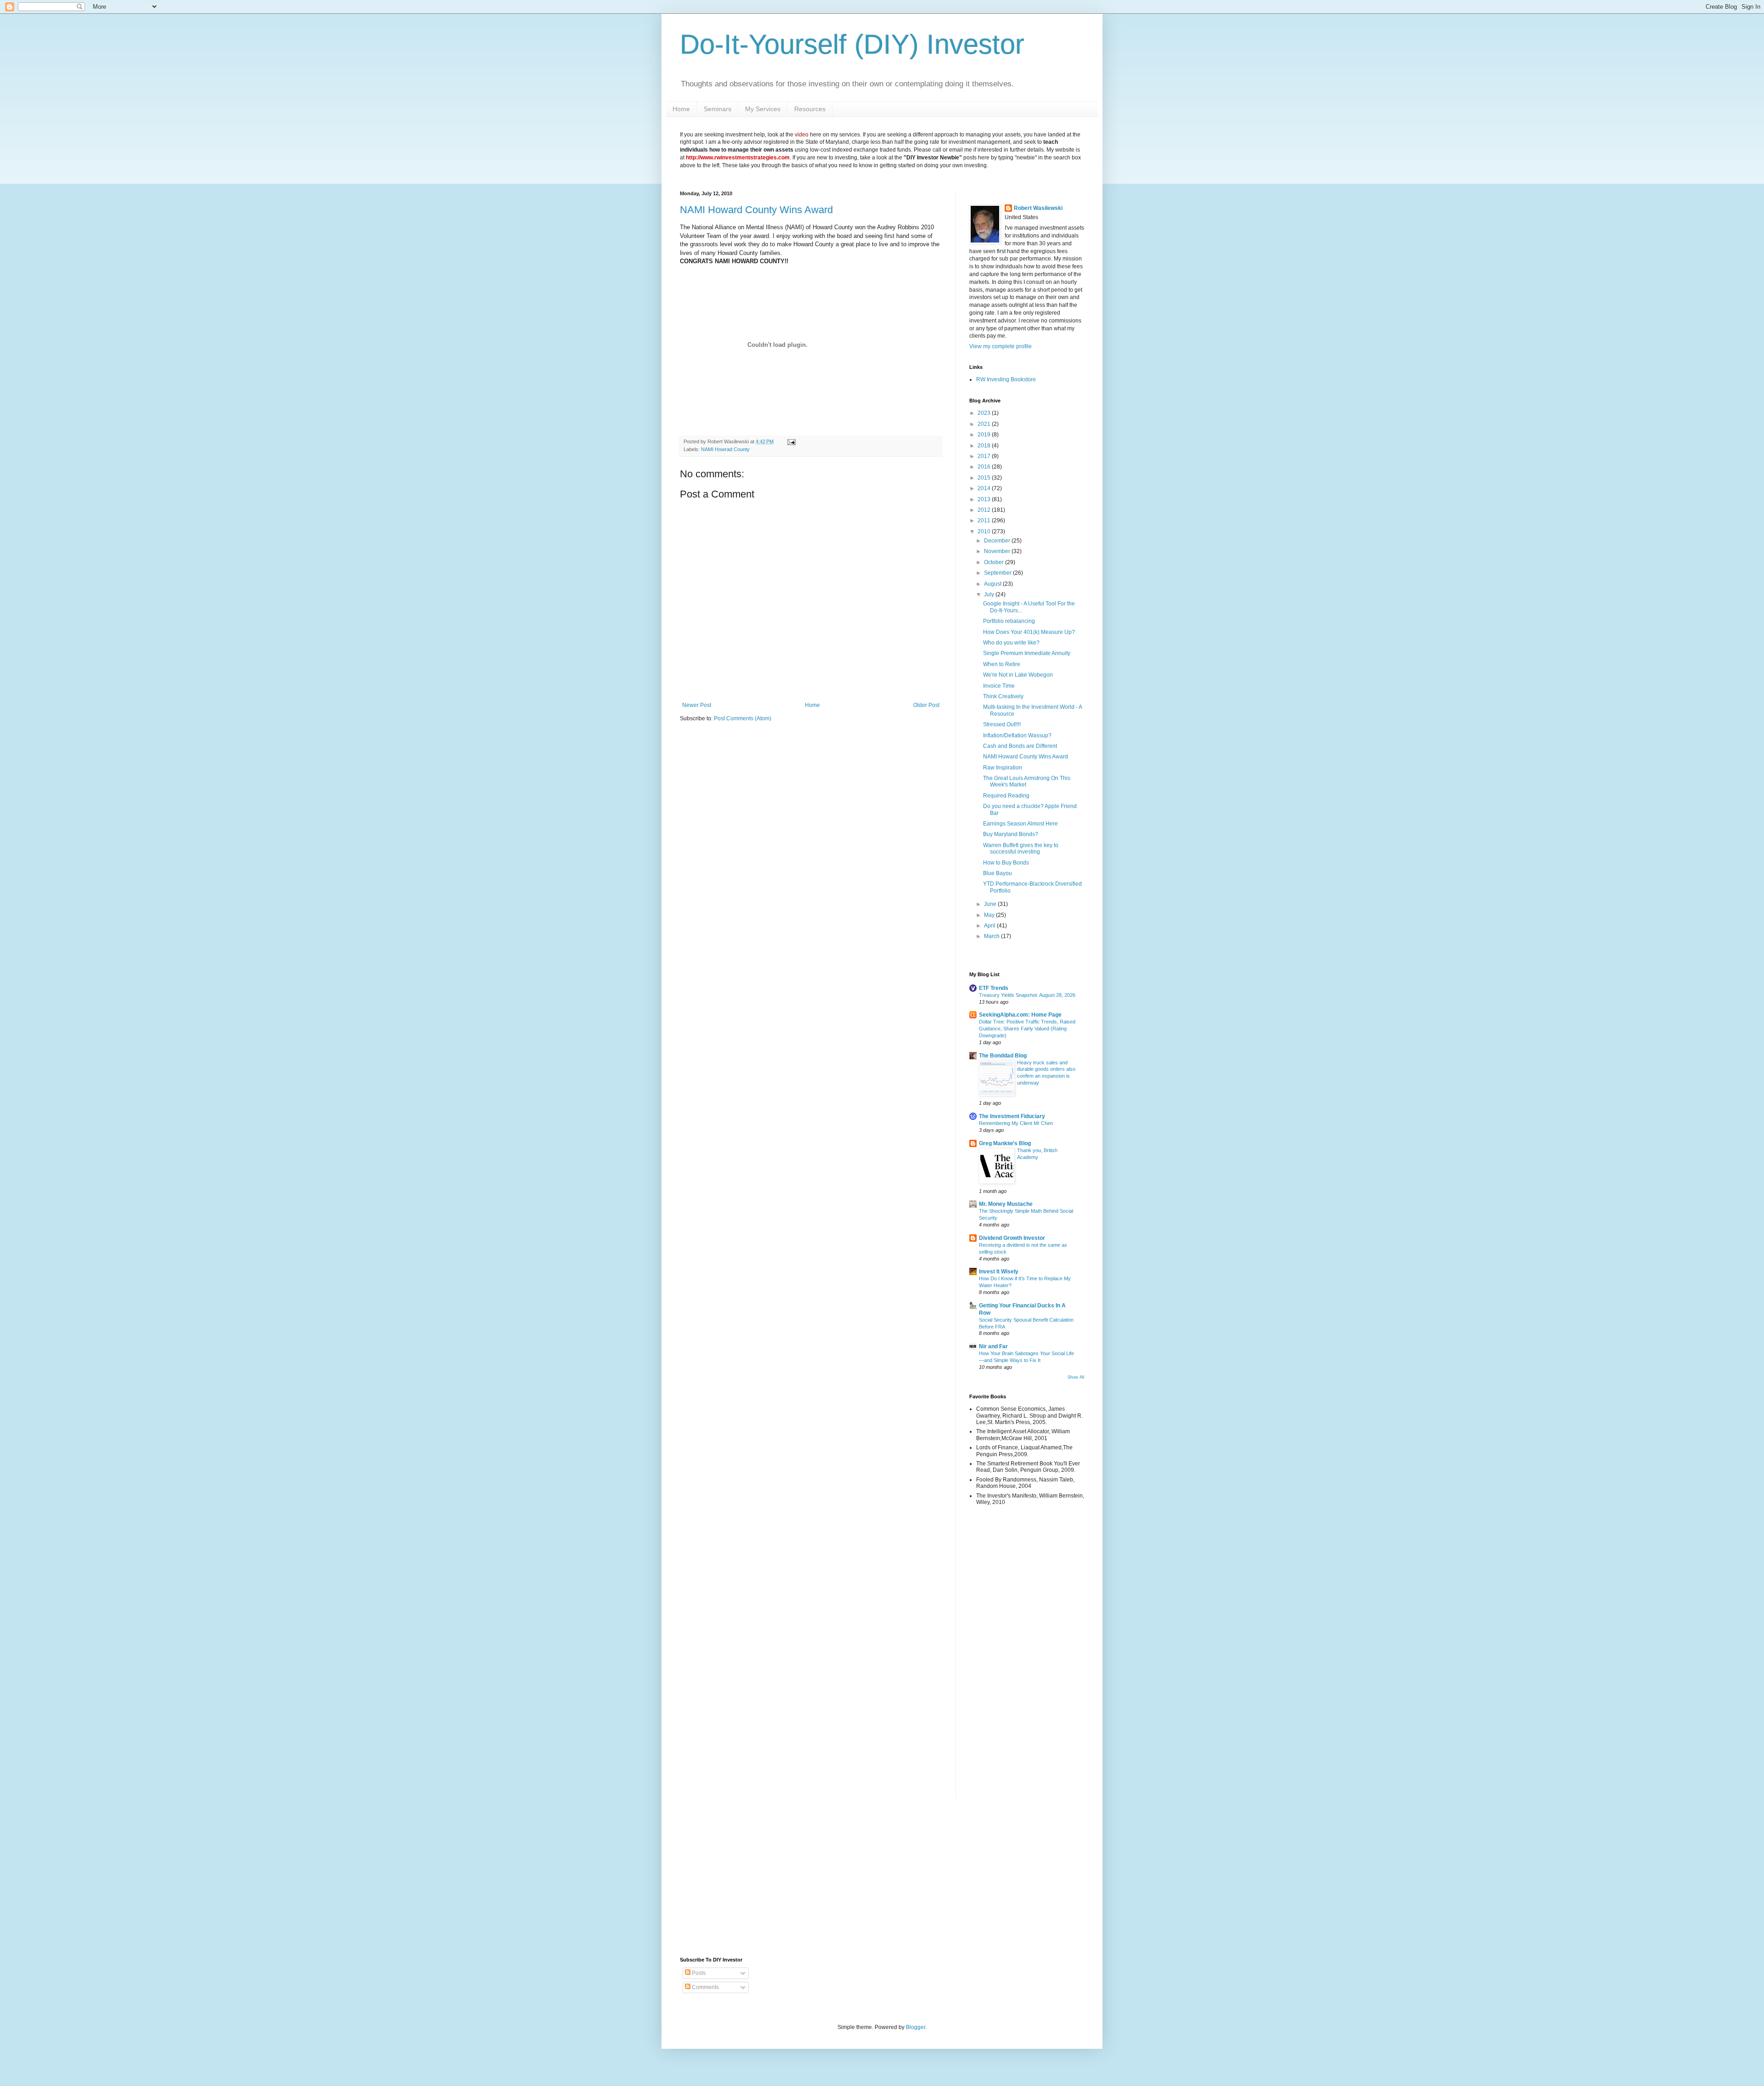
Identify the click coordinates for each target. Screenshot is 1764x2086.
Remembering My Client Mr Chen (1016, 1123)
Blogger (916, 2027)
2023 (985, 413)
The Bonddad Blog (1003, 1056)
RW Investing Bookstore (1006, 379)
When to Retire (1002, 664)
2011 (985, 520)
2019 (985, 435)
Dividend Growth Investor (1012, 1238)
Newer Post (697, 705)
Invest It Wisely (999, 1272)
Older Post (926, 705)
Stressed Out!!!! (1002, 724)
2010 (985, 531)
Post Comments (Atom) (743, 718)
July (990, 594)
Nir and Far (993, 1346)
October (995, 562)
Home (681, 109)
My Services (763, 109)
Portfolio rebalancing (1009, 621)
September (998, 573)
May (990, 915)
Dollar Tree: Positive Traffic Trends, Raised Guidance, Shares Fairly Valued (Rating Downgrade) (1027, 1029)
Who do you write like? (1011, 643)
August (993, 584)
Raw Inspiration (1003, 768)
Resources (810, 109)
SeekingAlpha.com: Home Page (1020, 1015)
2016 (985, 467)
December (998, 541)
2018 (985, 446)
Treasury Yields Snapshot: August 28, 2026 (1027, 995)
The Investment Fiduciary (1012, 1116)
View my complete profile (1001, 346)
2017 (985, 456)
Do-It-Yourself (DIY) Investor (852, 44)
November (998, 551)
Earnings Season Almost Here (1021, 824)
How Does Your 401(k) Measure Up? (1029, 632)
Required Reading (1006, 796)
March (992, 936)
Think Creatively (1003, 696)
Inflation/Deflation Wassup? (1017, 735)
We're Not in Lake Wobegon (1018, 675)
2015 (985, 478)
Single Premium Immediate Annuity (1027, 653)
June (991, 904)
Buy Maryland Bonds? (1011, 834)
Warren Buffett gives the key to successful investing (1021, 848)
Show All (1076, 1377)
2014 (985, 488)
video (802, 135)
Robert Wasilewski (1038, 208)
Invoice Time (999, 686)
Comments (705, 1987)
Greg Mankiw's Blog (1005, 1143)
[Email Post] (790, 441)
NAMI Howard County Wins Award (756, 210)
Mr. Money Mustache (1006, 1204)
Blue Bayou (998, 873)
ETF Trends (994, 988)
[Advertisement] (997, 1658)
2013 (985, 499)
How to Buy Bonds (1006, 863)
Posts (698, 1973)
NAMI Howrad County (725, 449)
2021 (985, 424)
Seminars (718, 109)
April (990, 926)
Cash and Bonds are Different (1020, 746)
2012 (985, 510)
